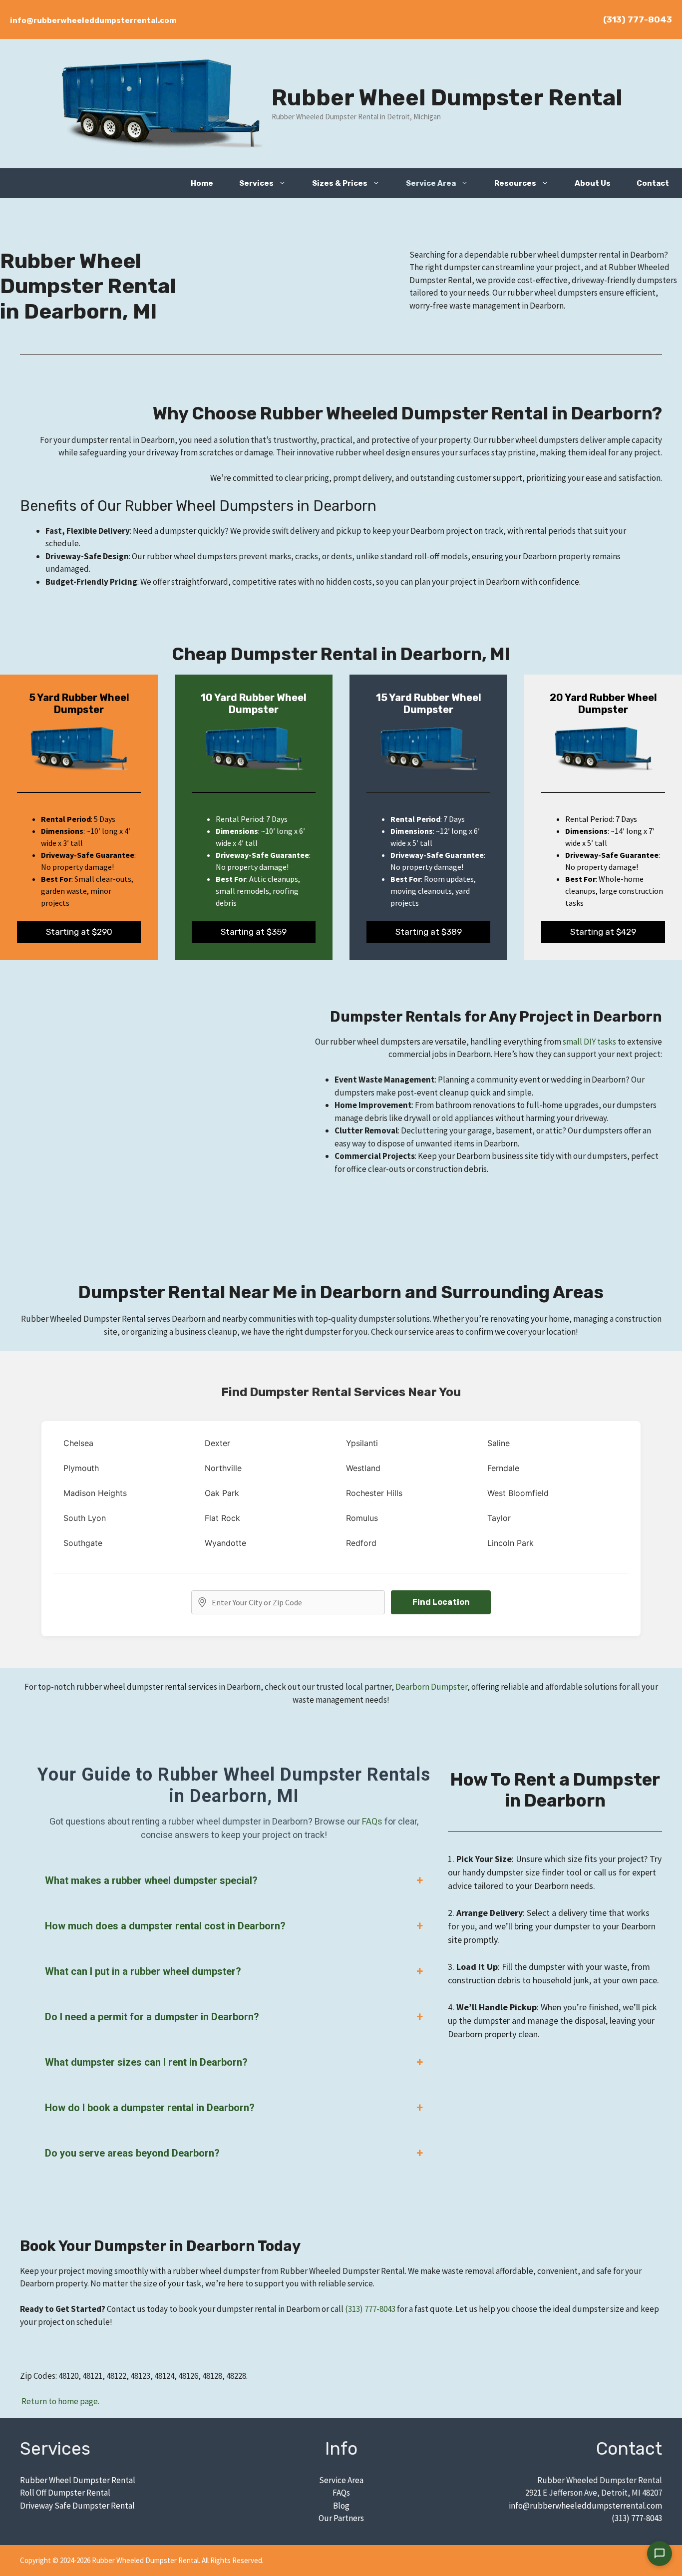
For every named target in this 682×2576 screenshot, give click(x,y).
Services (256, 183)
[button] (286, 183)
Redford (361, 1543)
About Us (593, 183)
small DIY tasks (589, 1042)
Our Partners (341, 2518)
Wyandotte (225, 1543)
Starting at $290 (79, 932)
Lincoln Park (511, 1543)
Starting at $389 (429, 932)
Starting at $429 (603, 932)
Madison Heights (95, 1493)
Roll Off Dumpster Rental (65, 2493)
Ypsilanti (362, 1443)
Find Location (441, 1602)
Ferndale (503, 1468)
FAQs (372, 1821)
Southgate (83, 1543)
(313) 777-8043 (638, 19)
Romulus (362, 1518)
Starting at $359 (254, 932)
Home (202, 183)
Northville (223, 1468)
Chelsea (78, 1443)
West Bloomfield (518, 1493)
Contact (653, 183)
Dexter (217, 1443)
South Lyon (85, 1518)
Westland (363, 1468)
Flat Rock (222, 1518)
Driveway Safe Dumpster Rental (77, 2506)
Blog (341, 2506)
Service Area (431, 183)
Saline (499, 1443)
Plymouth (81, 1468)
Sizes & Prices (340, 183)
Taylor (499, 1518)
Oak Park (222, 1493)
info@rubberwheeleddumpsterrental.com (93, 20)
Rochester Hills (374, 1493)
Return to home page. (60, 2401)
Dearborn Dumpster (431, 1687)
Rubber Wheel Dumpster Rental (447, 98)
